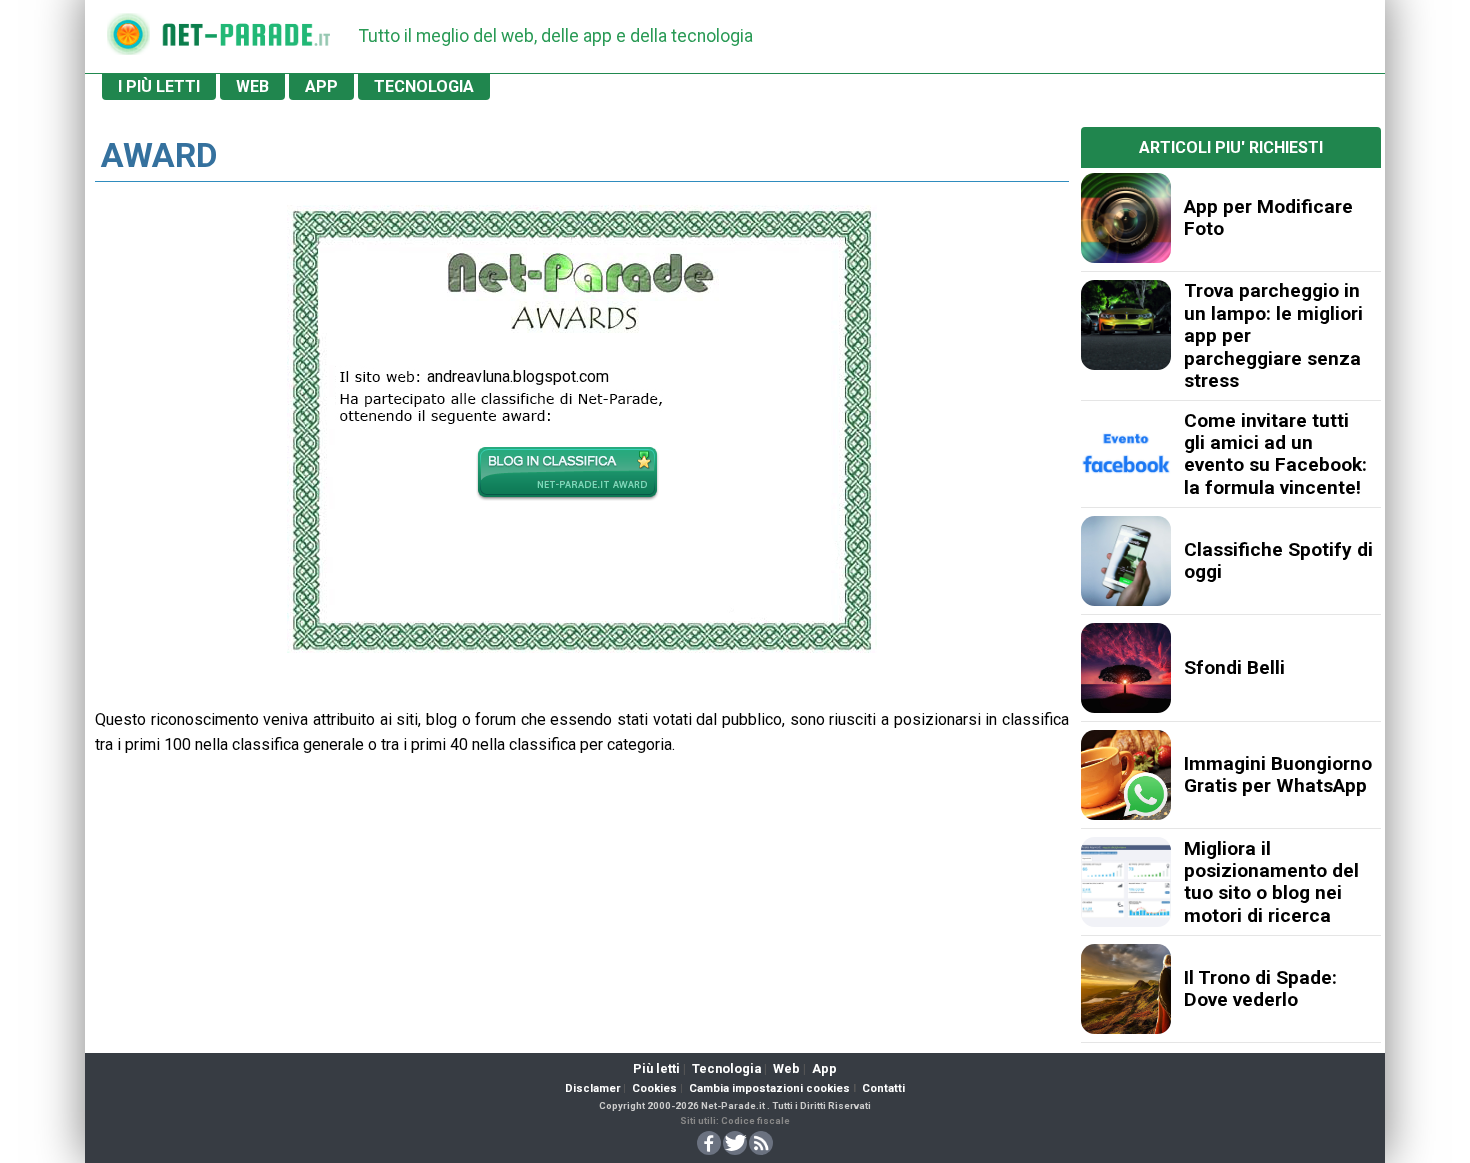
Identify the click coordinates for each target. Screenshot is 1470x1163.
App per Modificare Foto (1268, 217)
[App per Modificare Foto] (1126, 218)
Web (786, 1068)
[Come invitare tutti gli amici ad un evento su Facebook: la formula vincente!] (1126, 454)
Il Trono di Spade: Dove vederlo (1260, 988)
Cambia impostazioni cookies (769, 1088)
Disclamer (592, 1088)
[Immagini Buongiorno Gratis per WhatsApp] (1126, 775)
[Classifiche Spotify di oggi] (1126, 561)
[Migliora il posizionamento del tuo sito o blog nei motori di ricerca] (1126, 882)
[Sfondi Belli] (1126, 668)
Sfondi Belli (1234, 667)
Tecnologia (726, 1068)
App (824, 1068)
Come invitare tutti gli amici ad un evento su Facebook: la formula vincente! (1275, 454)
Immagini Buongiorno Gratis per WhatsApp (1278, 774)
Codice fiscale (755, 1120)
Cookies (654, 1088)
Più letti (656, 1068)
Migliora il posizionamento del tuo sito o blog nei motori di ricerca (1271, 882)
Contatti (883, 1088)
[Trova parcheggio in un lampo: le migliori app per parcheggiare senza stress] (1126, 325)
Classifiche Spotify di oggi (1278, 560)
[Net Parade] (128, 40)
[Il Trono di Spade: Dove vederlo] (1126, 989)
